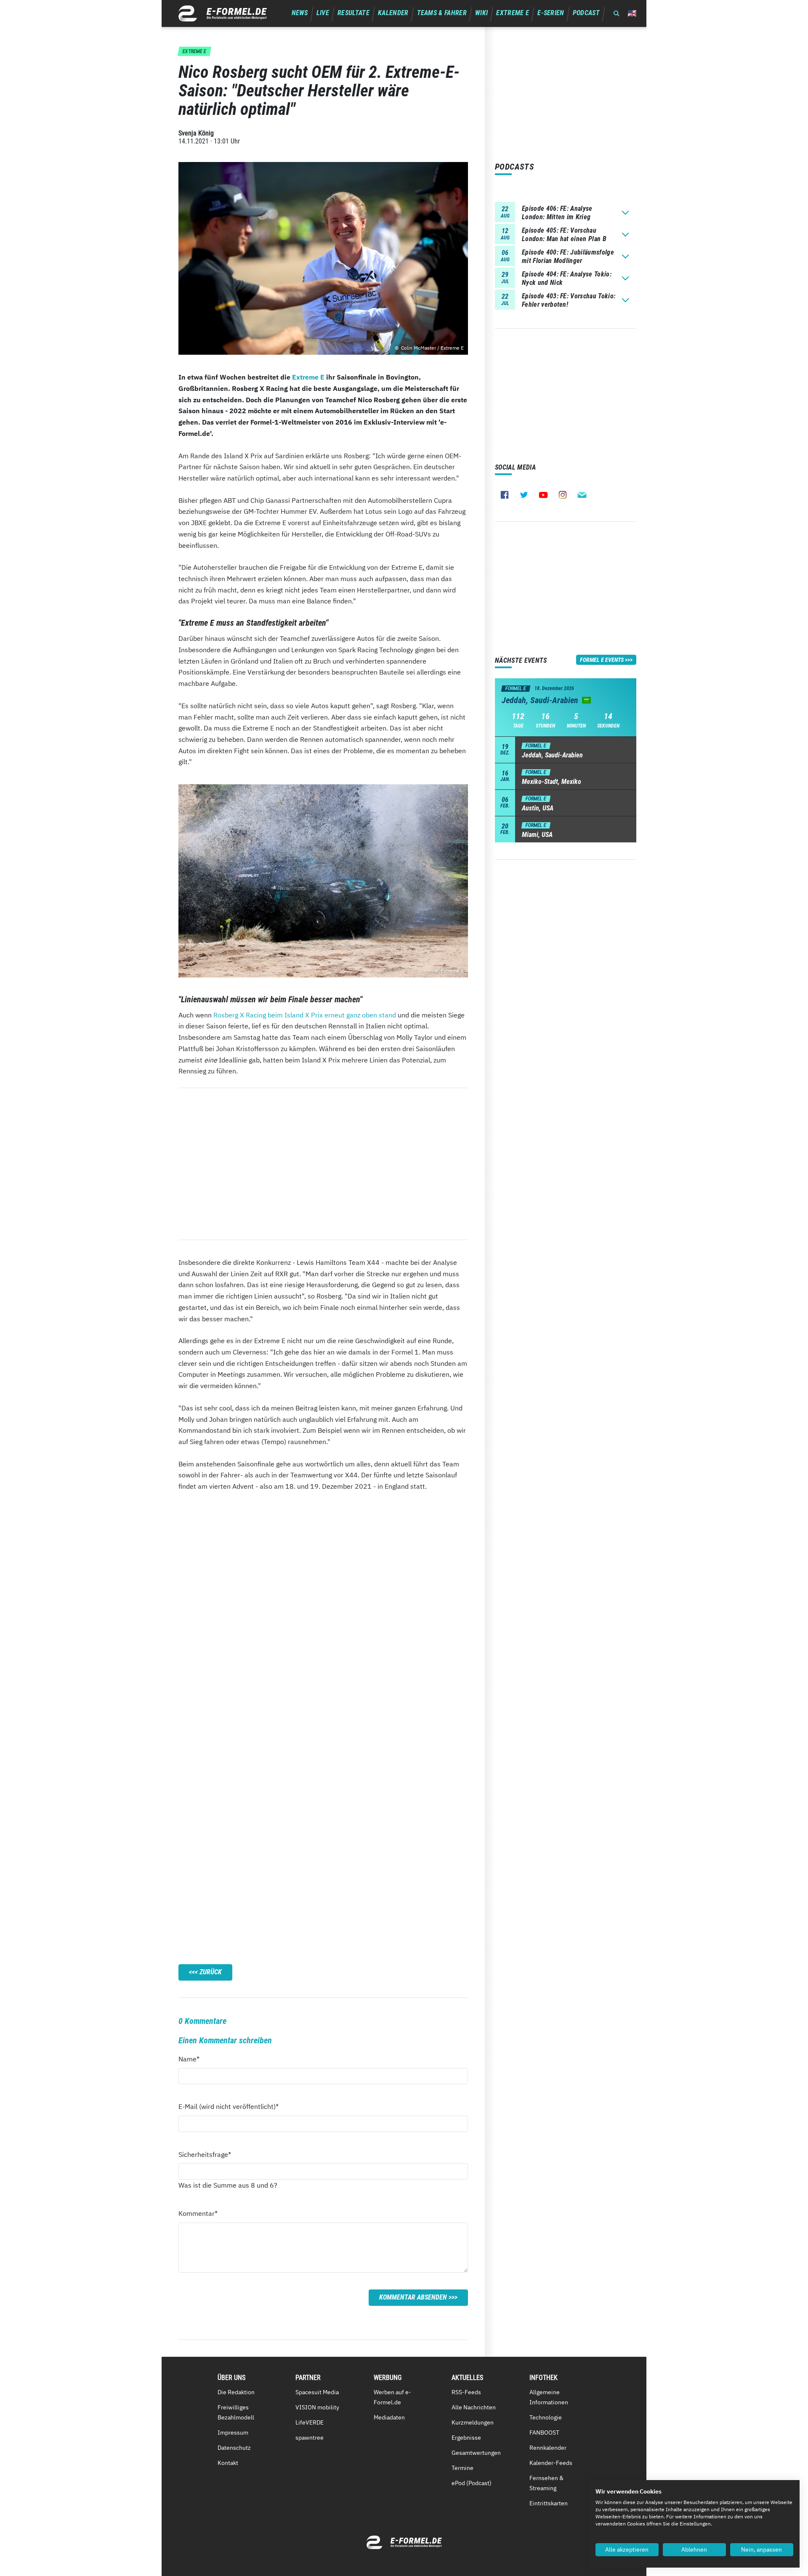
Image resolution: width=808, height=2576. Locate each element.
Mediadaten (389, 2417)
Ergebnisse (466, 2438)
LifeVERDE (310, 2422)
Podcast (586, 13)
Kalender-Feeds (551, 2463)
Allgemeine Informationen (549, 2397)
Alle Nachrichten (474, 2407)
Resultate (353, 13)
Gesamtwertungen (476, 2453)
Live (323, 13)
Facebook (505, 495)
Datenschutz (234, 2448)
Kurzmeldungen (473, 2422)
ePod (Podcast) (472, 2483)
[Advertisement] (323, 1164)
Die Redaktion (236, 2392)
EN (632, 13)
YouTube (543, 495)
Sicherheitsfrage (205, 2154)
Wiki (481, 13)
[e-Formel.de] (223, 13)
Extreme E (513, 13)
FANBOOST (544, 2433)
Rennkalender (548, 2448)
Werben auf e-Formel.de (392, 2397)
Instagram (563, 495)
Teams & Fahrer (442, 13)
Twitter (524, 495)
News (300, 13)
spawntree (310, 2438)
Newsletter (582, 495)
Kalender (393, 13)
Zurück (211, 1972)
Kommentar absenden (413, 2297)
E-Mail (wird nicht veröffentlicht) (229, 2106)
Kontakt (228, 2463)
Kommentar (198, 2213)
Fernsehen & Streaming (546, 2483)
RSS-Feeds (466, 2392)
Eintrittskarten (549, 2503)
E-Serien (551, 13)
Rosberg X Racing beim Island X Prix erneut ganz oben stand (305, 1015)
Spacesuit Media (317, 2392)
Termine (462, 2468)
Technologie (546, 2417)
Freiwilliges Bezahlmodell (236, 2412)
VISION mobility (317, 2407)
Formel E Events (602, 660)
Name (194, 2059)
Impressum (233, 2433)
